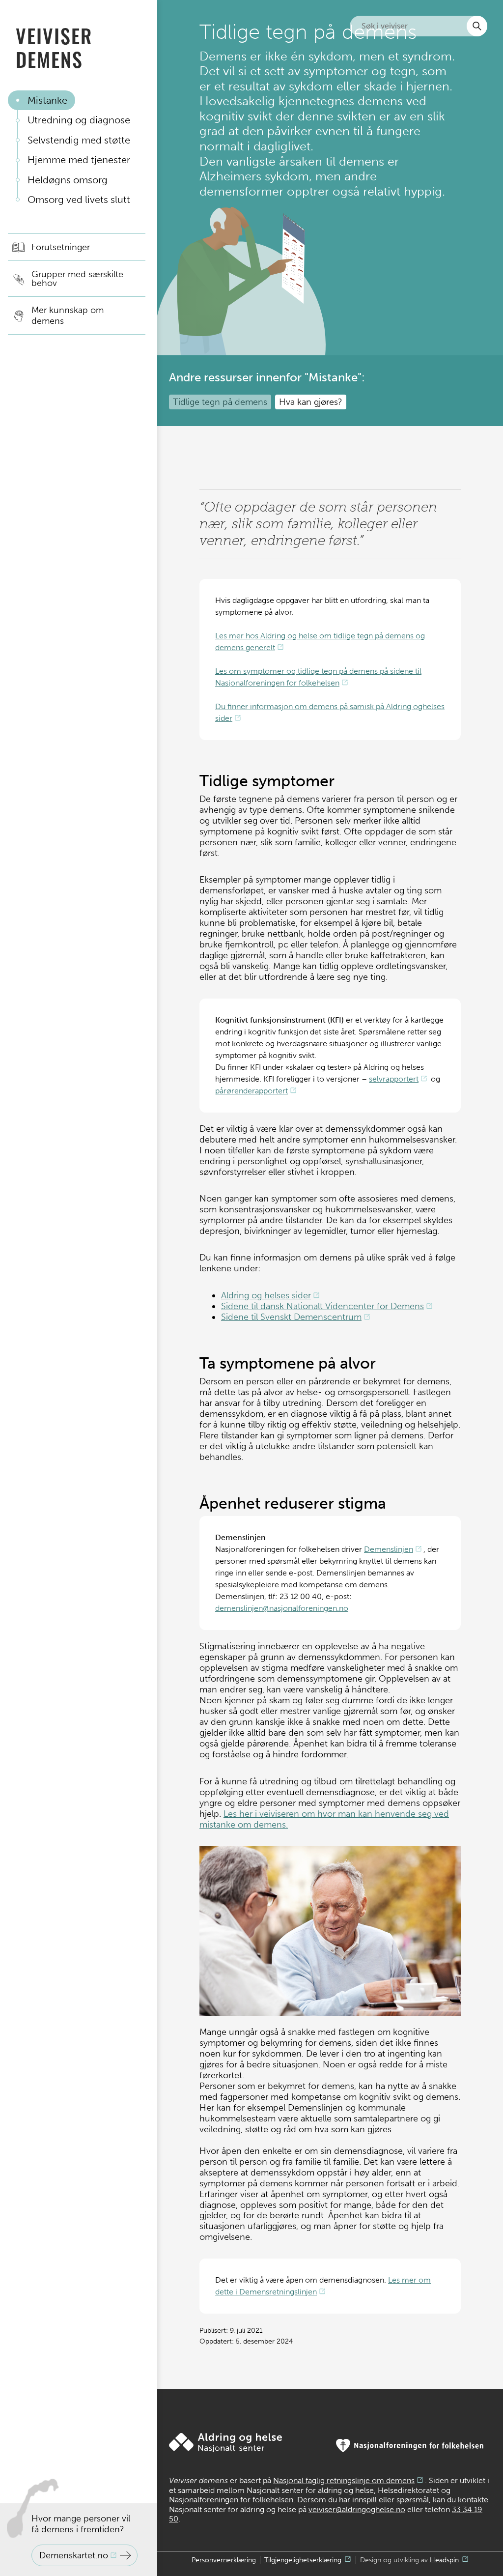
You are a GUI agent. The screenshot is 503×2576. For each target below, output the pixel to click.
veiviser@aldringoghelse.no (357, 2509)
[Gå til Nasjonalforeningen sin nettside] (410, 2446)
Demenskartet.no (74, 2555)
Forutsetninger (61, 247)
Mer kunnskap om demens (68, 315)
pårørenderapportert (251, 1091)
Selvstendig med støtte (79, 140)
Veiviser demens (54, 47)
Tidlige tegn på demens (220, 402)
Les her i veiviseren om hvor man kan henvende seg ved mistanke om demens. (324, 1819)
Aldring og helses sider (266, 1295)
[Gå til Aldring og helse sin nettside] (225, 2443)
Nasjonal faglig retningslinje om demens (344, 2480)
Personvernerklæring (224, 2560)
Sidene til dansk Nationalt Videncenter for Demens (322, 1306)
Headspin (444, 2560)
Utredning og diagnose (79, 120)
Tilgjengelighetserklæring (303, 2560)
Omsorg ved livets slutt (79, 200)
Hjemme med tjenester (79, 160)
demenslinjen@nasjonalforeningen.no (282, 1608)
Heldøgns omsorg (68, 180)
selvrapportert (394, 1079)
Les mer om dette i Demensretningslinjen (323, 2286)
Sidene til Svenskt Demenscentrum (291, 1317)
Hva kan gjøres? (311, 402)
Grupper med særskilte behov (77, 279)
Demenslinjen (389, 1549)
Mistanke (47, 100)
